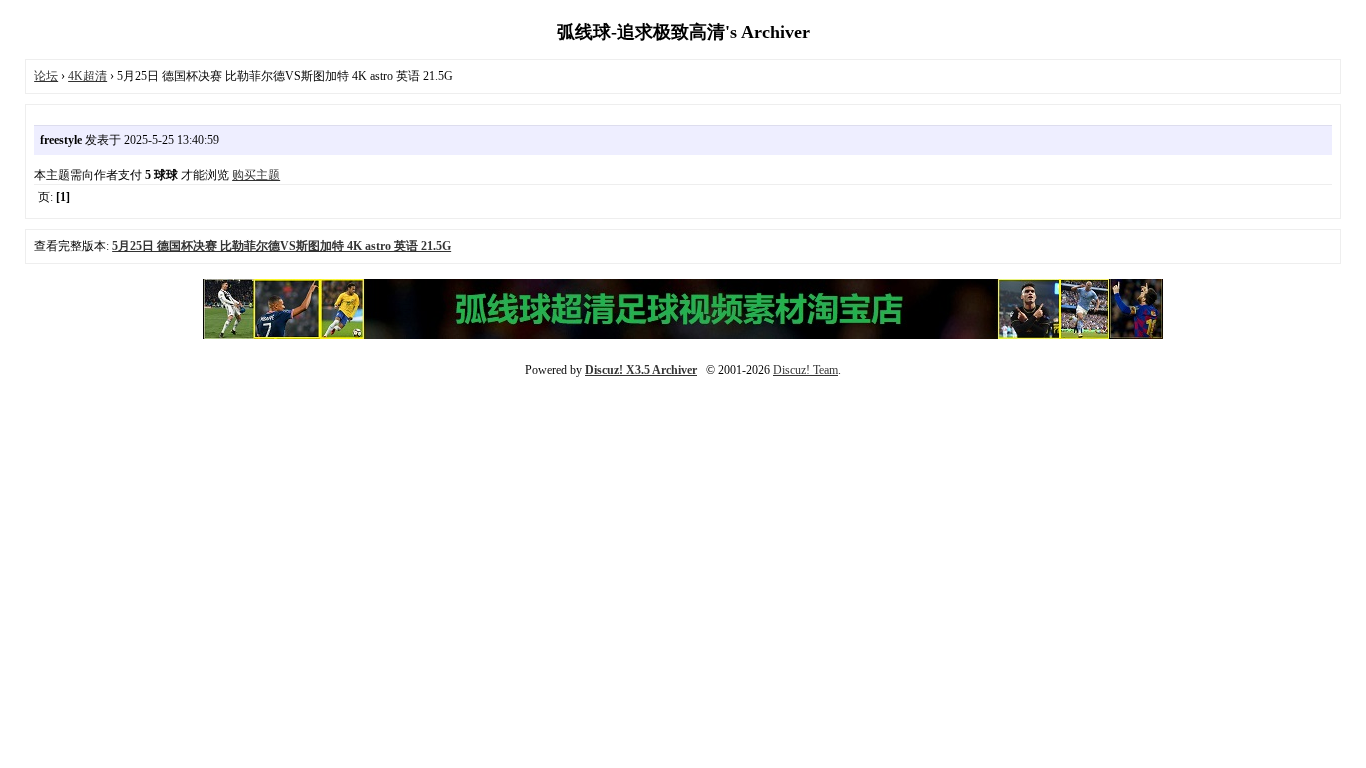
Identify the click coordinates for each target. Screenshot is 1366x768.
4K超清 (87, 76)
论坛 (46, 76)
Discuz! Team (805, 370)
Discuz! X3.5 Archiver (641, 370)
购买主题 (256, 175)
